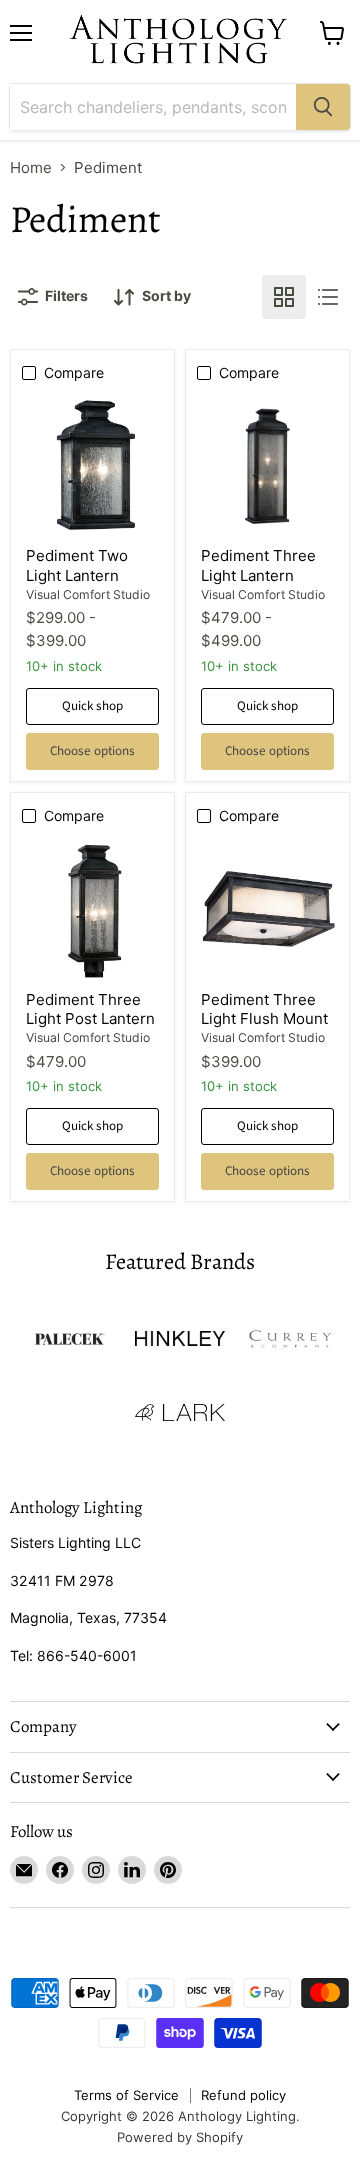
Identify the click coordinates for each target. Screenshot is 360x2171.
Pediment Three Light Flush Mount (264, 1009)
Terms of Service (126, 2095)
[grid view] (284, 297)
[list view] (328, 297)
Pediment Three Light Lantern (258, 565)
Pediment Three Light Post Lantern (90, 1009)
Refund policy (243, 2095)
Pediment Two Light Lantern (77, 565)
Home (31, 167)
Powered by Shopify (180, 2137)
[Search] (323, 107)
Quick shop (92, 706)
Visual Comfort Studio (88, 594)
